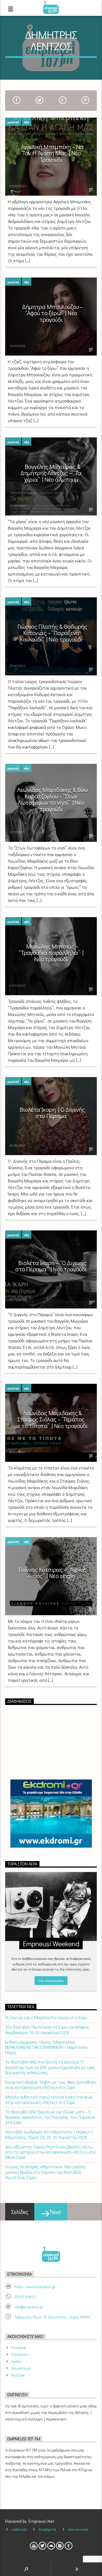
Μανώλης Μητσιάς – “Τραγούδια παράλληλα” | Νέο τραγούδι (51, 953)
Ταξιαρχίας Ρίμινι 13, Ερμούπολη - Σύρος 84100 (52, 2317)
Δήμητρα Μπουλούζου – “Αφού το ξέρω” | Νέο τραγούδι (52, 313)
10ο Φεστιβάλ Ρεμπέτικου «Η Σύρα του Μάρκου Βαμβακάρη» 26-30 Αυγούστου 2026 (47, 2029)
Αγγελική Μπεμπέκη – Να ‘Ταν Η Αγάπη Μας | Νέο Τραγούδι (52, 153)
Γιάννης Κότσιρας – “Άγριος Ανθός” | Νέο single (52, 1573)
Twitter (16, 2361)
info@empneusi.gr (29, 2307)
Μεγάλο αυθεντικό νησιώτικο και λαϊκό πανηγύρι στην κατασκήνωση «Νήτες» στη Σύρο (49, 2099)
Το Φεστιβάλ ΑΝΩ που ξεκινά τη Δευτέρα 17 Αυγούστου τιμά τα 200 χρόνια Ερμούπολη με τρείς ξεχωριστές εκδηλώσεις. (50, 2067)
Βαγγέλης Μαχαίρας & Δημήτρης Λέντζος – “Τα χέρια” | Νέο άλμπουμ (51, 473)
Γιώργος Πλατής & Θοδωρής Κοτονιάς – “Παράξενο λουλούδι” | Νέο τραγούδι (52, 633)
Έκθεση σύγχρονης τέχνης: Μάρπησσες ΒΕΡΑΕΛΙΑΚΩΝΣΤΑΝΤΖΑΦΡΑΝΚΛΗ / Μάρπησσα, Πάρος (47, 2047)
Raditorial (19, 2529)
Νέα (27, 122)
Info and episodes (51, 1980)
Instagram (20, 2354)
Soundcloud (21, 2368)
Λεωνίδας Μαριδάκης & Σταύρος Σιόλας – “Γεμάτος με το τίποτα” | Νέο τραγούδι (51, 1419)
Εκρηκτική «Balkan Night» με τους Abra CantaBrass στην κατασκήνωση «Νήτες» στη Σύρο (51, 2085)
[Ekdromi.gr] (51, 1814)
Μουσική (13, 122)
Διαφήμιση (47, 2529)
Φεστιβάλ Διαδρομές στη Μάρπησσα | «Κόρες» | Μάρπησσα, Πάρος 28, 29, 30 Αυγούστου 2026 (49, 2134)
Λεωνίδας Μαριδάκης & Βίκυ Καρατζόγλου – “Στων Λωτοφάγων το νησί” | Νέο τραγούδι (52, 799)
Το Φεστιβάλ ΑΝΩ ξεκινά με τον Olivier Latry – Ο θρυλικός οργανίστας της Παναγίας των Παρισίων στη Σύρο (50, 2117)
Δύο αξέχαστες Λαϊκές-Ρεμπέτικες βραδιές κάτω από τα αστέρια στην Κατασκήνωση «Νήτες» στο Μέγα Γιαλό (50, 2152)
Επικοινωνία (78, 2529)
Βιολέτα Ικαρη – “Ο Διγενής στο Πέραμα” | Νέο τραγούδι (51, 1266)
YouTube (18, 2375)
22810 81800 (25, 2297)
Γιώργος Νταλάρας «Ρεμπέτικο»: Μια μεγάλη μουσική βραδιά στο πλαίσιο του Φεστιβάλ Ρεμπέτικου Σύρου (45, 2172)
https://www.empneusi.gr (35, 2287)
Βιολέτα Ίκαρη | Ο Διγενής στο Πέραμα (52, 1113)
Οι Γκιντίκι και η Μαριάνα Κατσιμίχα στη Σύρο (46, 2017)
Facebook (19, 2347)
